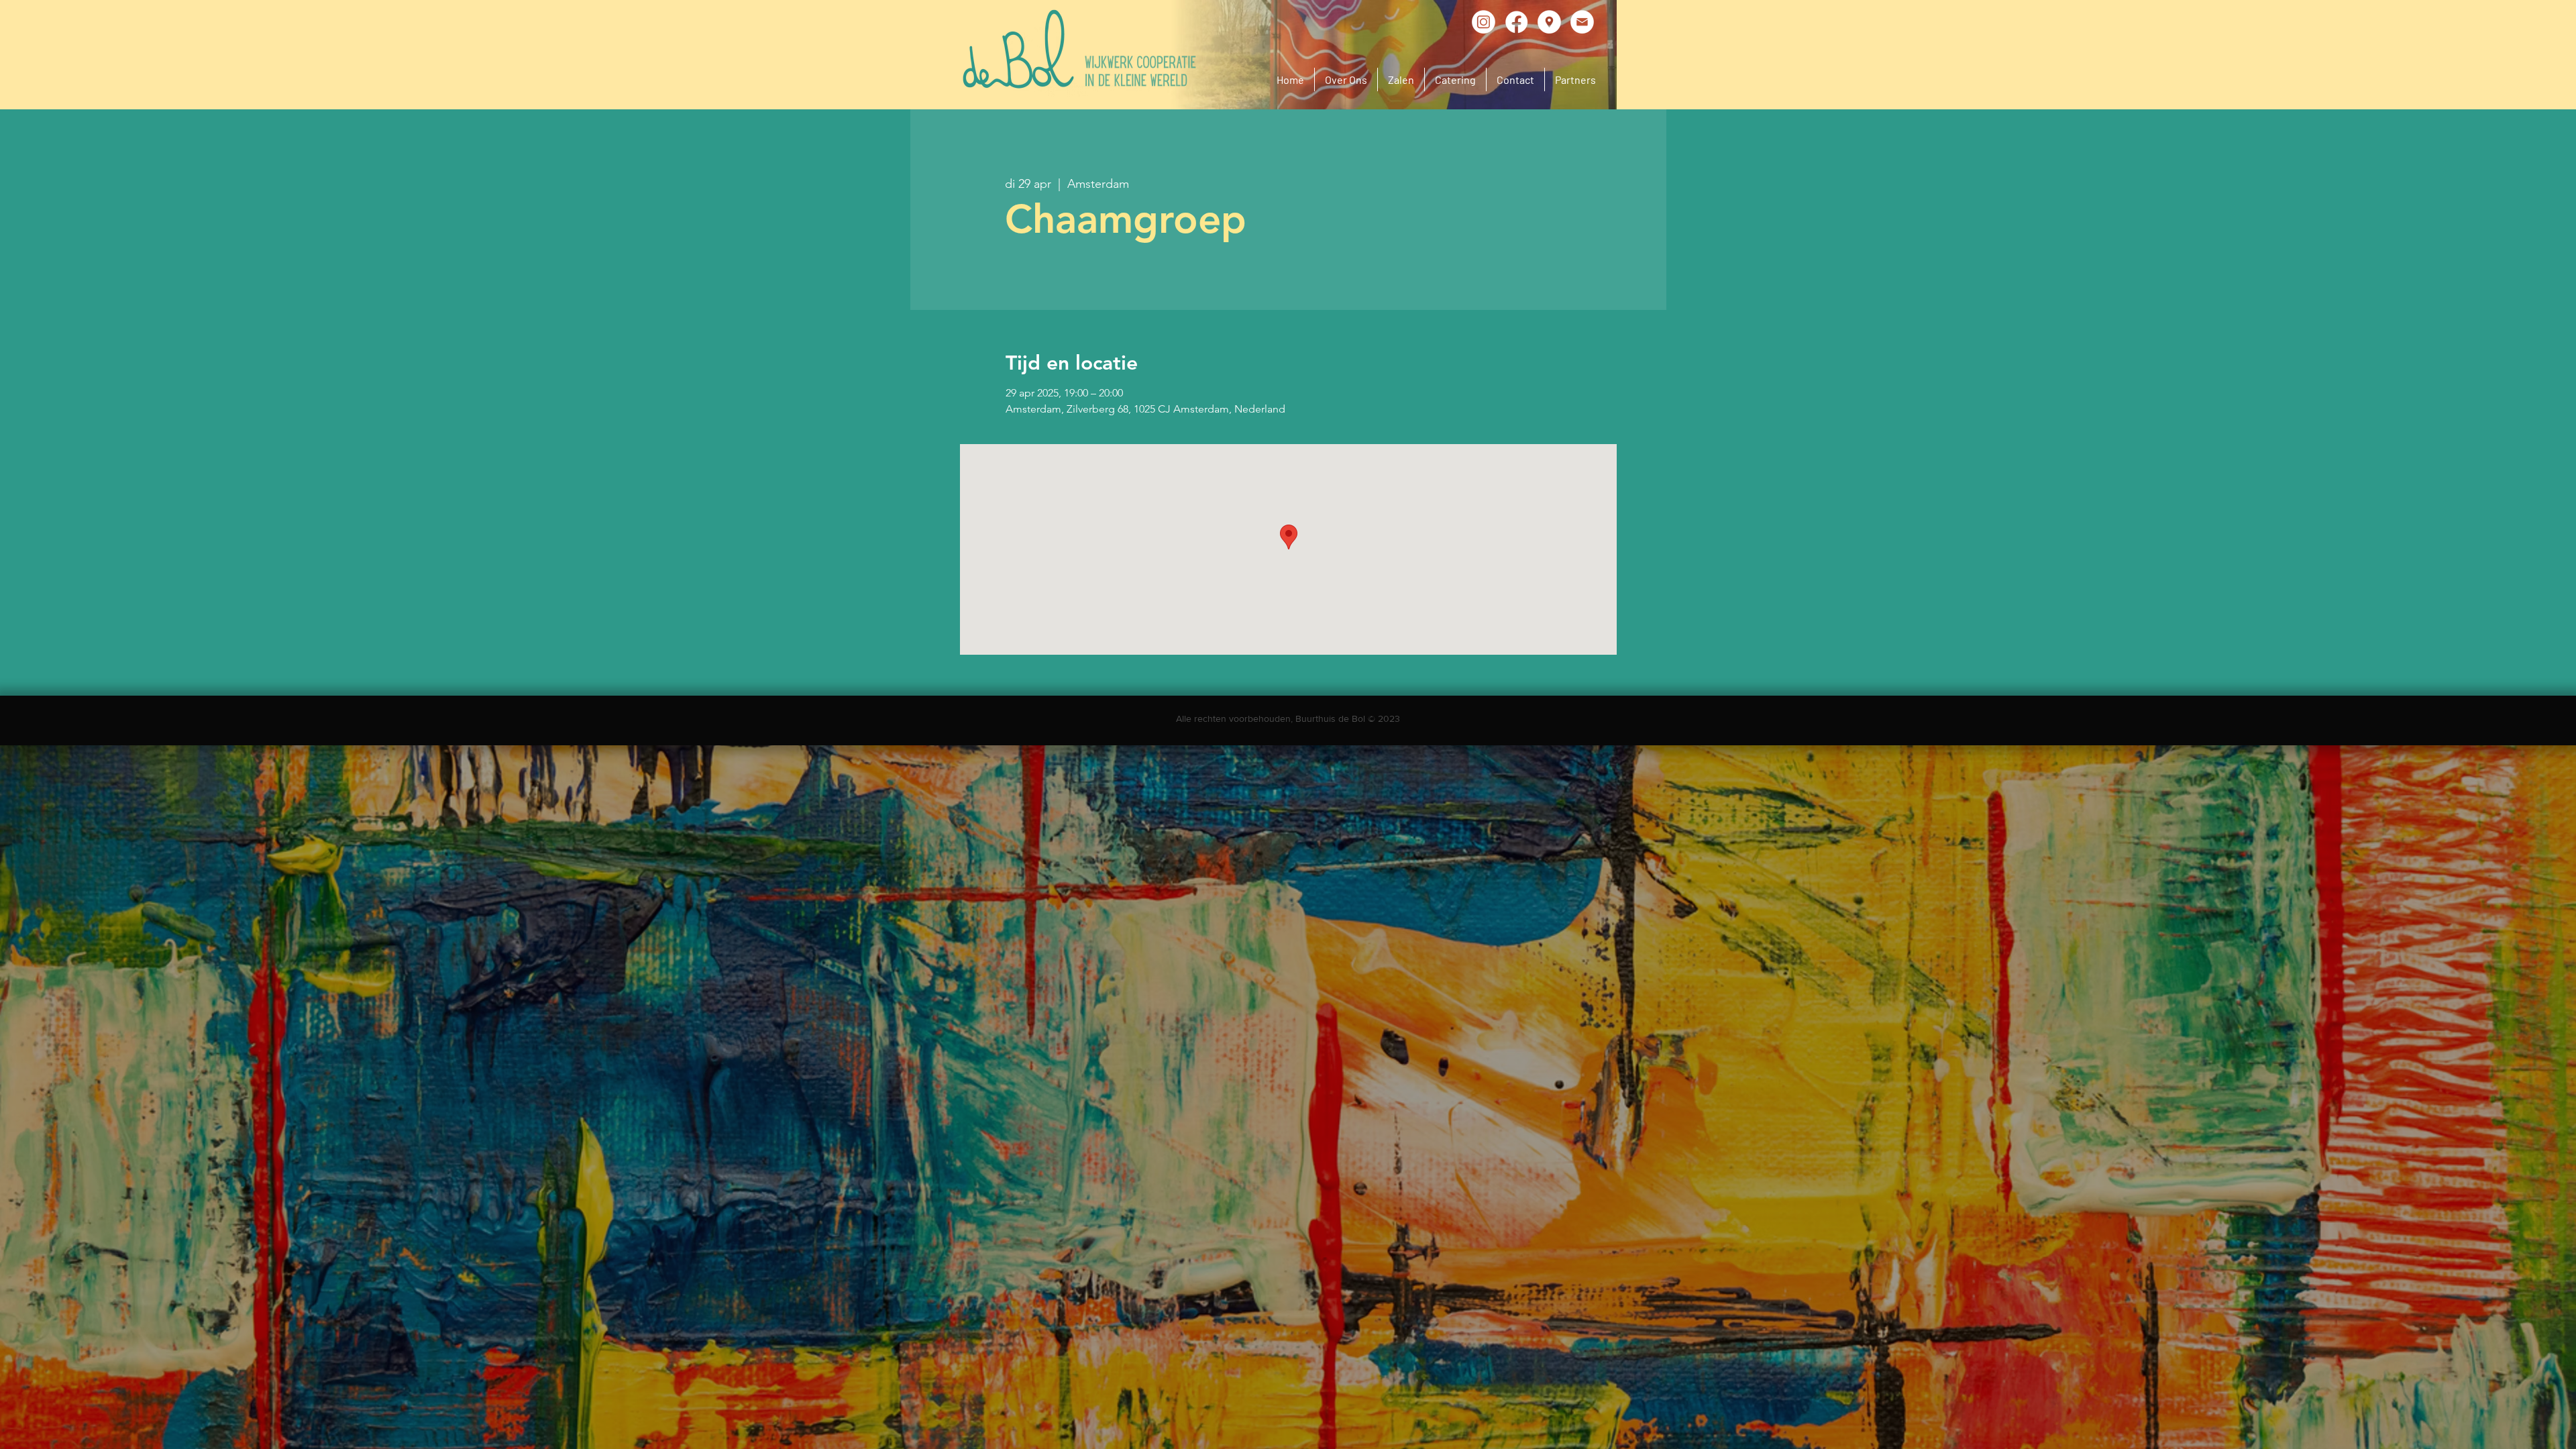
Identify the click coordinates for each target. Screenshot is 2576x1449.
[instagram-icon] (1484, 22)
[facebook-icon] (1516, 22)
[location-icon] (1549, 22)
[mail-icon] (1582, 22)
